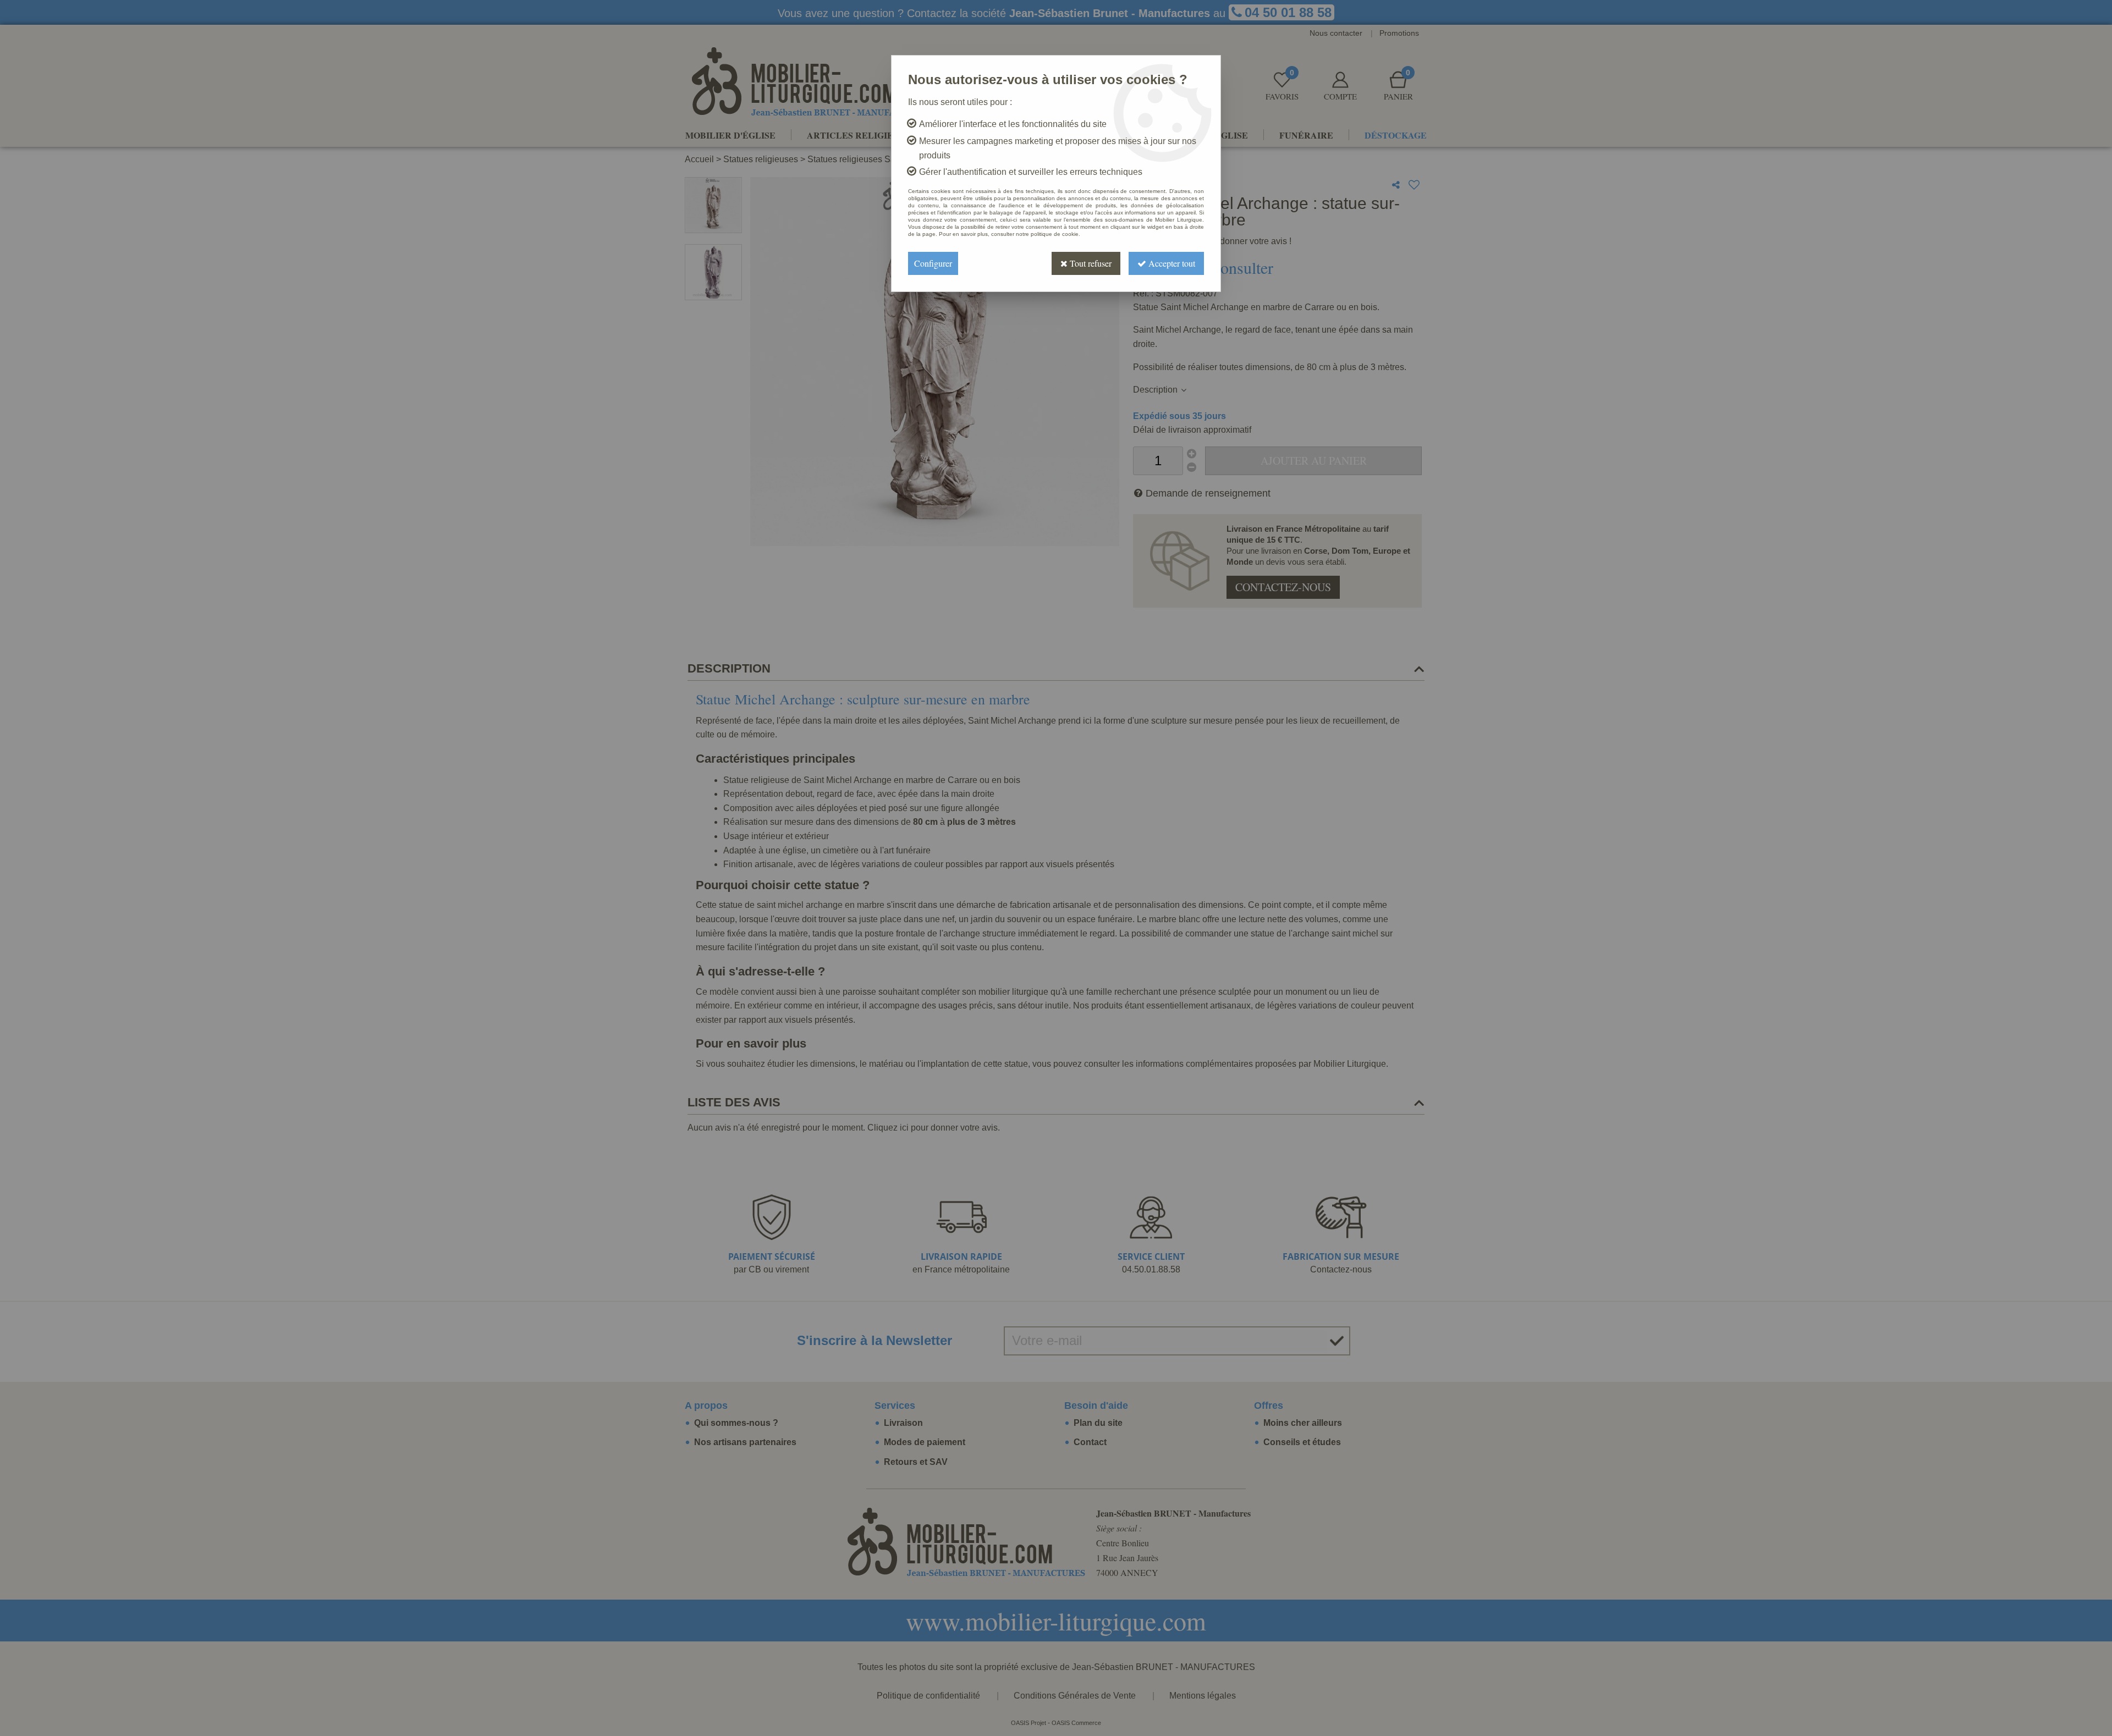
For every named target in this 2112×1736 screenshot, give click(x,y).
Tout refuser (1090, 263)
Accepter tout (1171, 263)
